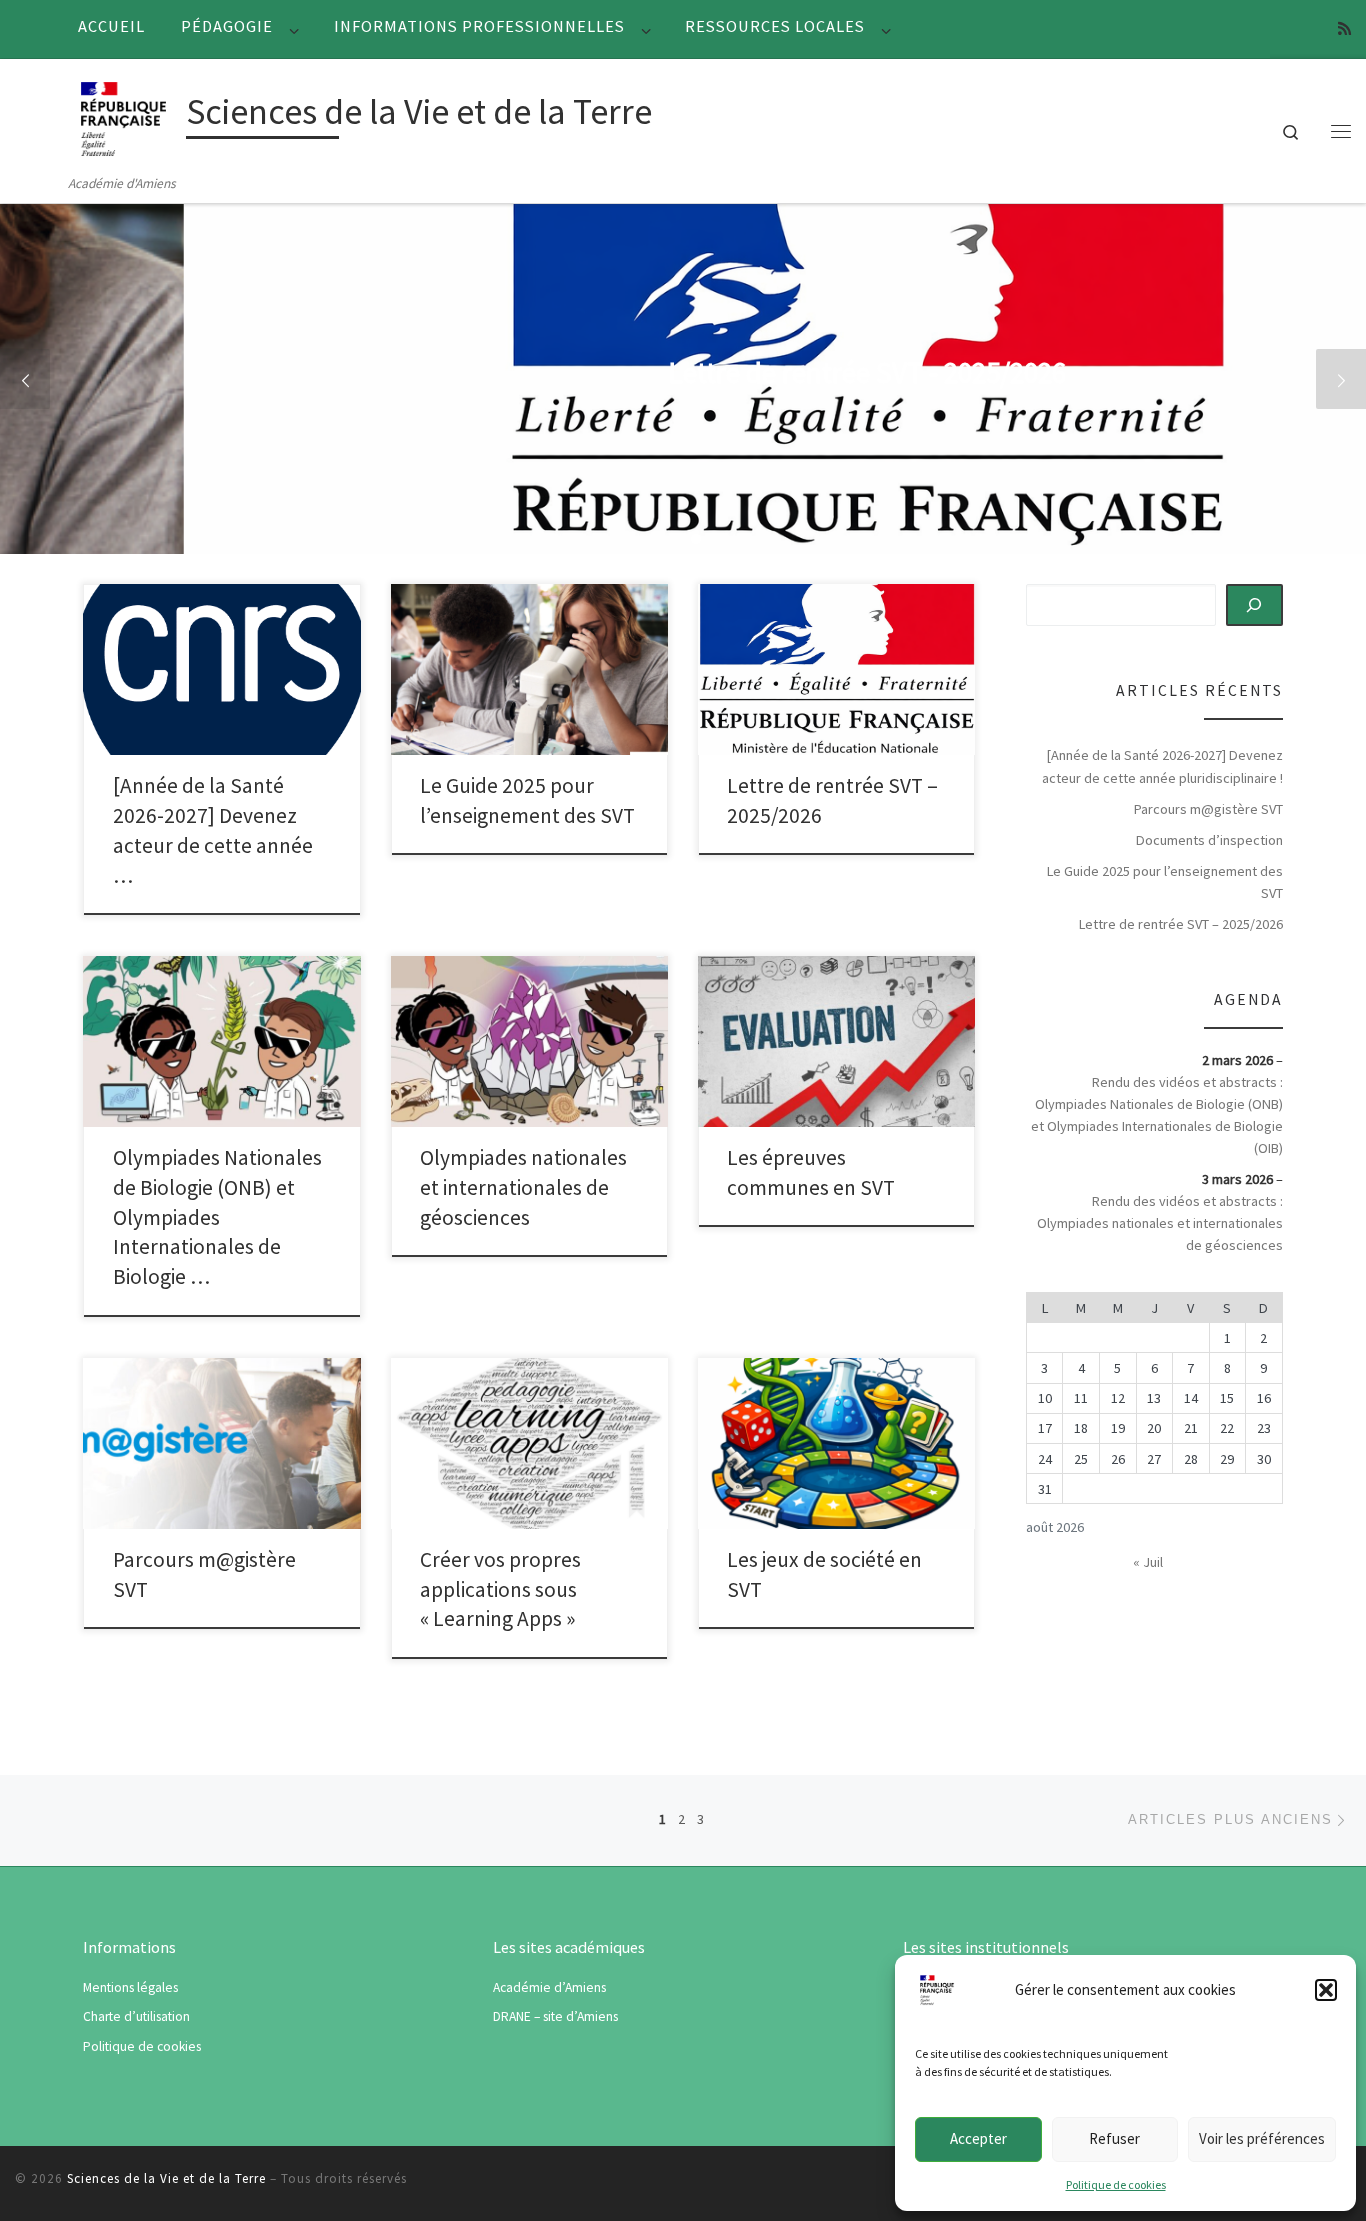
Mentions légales (130, 1987)
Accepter (978, 2138)
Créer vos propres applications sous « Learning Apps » (500, 1589)
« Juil (1148, 1562)
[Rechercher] (1254, 605)
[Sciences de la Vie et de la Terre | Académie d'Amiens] (123, 115)
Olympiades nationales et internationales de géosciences (523, 1187)
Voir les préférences (1262, 2138)
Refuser (1114, 2138)
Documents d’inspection (1209, 840)
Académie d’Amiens (549, 1987)
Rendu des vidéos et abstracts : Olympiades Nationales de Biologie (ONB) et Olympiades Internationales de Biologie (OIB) (1157, 1115)
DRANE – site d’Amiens (555, 2016)
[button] (1326, 1990)
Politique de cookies (1116, 2184)
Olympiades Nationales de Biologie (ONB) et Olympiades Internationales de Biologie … (217, 1217)
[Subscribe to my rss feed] (1344, 28)
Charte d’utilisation (136, 2016)
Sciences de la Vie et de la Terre (166, 2178)
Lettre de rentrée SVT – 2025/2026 (1181, 924)
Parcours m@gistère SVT (1208, 809)
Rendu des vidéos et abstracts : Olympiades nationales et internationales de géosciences (1160, 1223)
